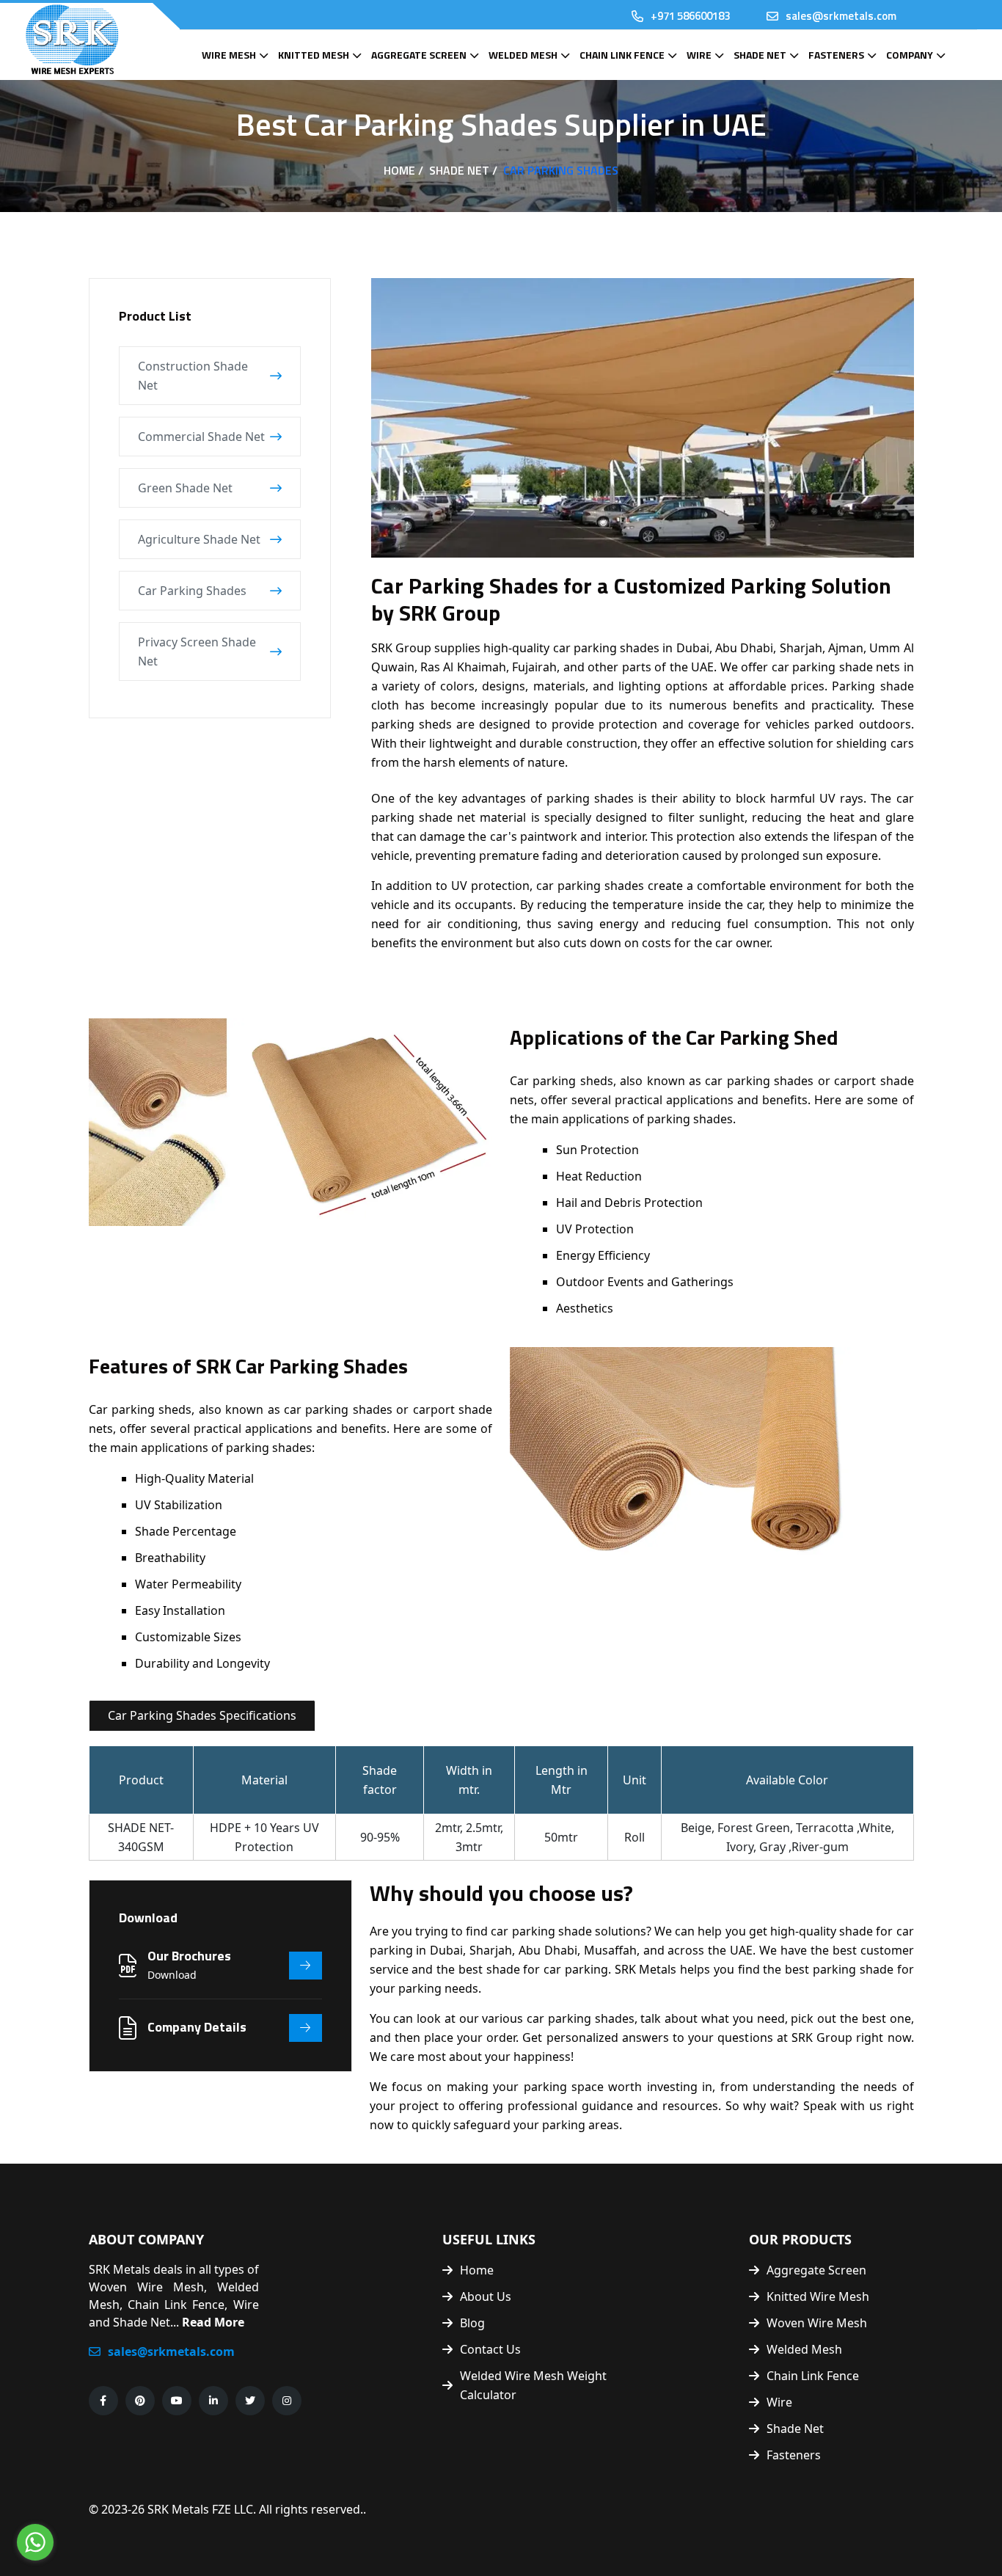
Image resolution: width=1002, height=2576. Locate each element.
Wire (699, 55)
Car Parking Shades (192, 591)
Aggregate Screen (419, 55)
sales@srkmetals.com (841, 16)
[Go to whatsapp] (35, 2542)
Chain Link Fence (622, 55)
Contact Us (490, 2349)
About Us (486, 2296)
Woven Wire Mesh (817, 2323)
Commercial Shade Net (201, 437)
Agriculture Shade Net (199, 539)
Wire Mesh (229, 55)
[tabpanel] (501, 1807)
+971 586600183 (690, 16)
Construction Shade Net (193, 376)
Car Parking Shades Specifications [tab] (202, 1715)
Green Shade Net (185, 488)
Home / (403, 170)
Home (477, 2270)
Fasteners (836, 55)
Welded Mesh (523, 55)
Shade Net (760, 55)
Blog (472, 2323)
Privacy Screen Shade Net (197, 652)
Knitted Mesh (314, 55)
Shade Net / (463, 170)
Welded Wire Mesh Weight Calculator (533, 2385)
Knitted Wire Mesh (818, 2296)
